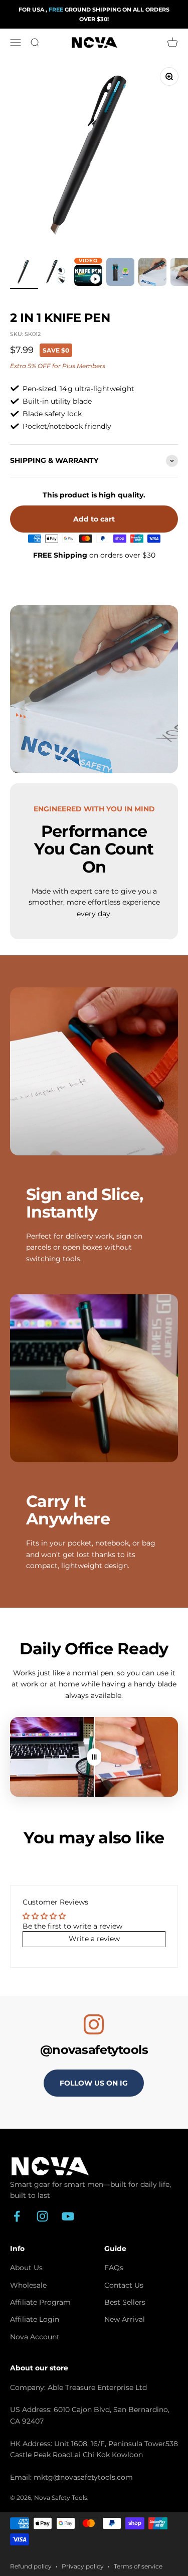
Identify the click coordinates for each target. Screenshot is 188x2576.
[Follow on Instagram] (42, 2216)
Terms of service (138, 2566)
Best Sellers (125, 2302)
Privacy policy (83, 2566)
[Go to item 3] (88, 277)
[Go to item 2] (56, 273)
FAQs (114, 2268)
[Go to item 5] (152, 273)
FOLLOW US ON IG (94, 2083)
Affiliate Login (35, 2319)
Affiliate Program (40, 2302)
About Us (26, 2268)
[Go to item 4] (120, 273)
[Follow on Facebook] (17, 2216)
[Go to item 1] (24, 273)
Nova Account (35, 2337)
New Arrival (125, 2319)
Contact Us (124, 2285)
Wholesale (28, 2285)
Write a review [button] (94, 1939)
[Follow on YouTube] (68, 2216)
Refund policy (31, 2566)
